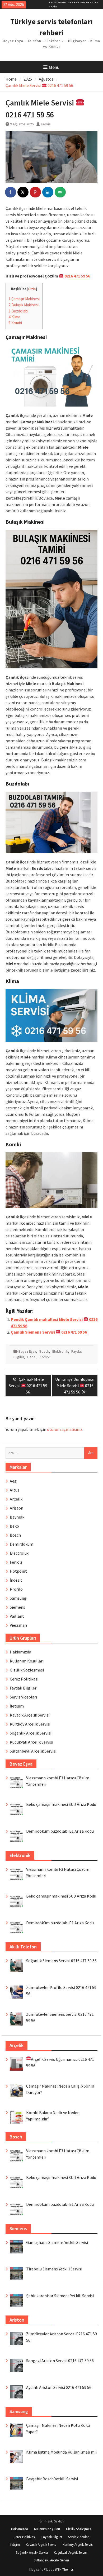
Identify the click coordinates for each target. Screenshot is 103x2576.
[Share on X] (23, 192)
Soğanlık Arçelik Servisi (31, 1733)
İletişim (17, 1706)
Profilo (16, 1589)
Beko (14, 1526)
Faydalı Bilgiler (23, 1688)
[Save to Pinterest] (36, 192)
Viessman (18, 1625)
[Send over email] (60, 192)
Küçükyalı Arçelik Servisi (31, 1742)
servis (46, 124)
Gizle (32, 289)
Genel (32, 1357)
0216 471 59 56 (77, 276)
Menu (54, 67)
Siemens (17, 1607)
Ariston (17, 1508)
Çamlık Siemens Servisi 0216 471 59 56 (49, 1332)
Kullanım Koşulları (27, 1661)
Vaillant (17, 1616)
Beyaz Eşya (27, 1351)
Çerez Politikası (24, 1679)
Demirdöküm (22, 1544)
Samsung (18, 1598)
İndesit (16, 1580)
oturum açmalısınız (65, 1429)
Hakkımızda (20, 1652)
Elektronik (60, 1351)
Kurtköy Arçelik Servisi (30, 1724)
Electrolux (19, 1553)
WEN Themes (64, 2570)
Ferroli (16, 1562)
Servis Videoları (23, 1697)
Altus (15, 1490)
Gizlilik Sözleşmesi (27, 1670)
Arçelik (16, 1499)
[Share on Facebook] (11, 192)
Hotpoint (18, 1571)
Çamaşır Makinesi (24, 299)
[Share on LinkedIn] (48, 192)
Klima (14, 317)
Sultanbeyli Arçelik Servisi (33, 1751)
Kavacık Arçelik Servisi (30, 1715)
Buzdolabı (18, 311)
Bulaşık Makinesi (24, 305)
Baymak (17, 1517)
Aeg (13, 1481)
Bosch (44, 1351)
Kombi (15, 323)
